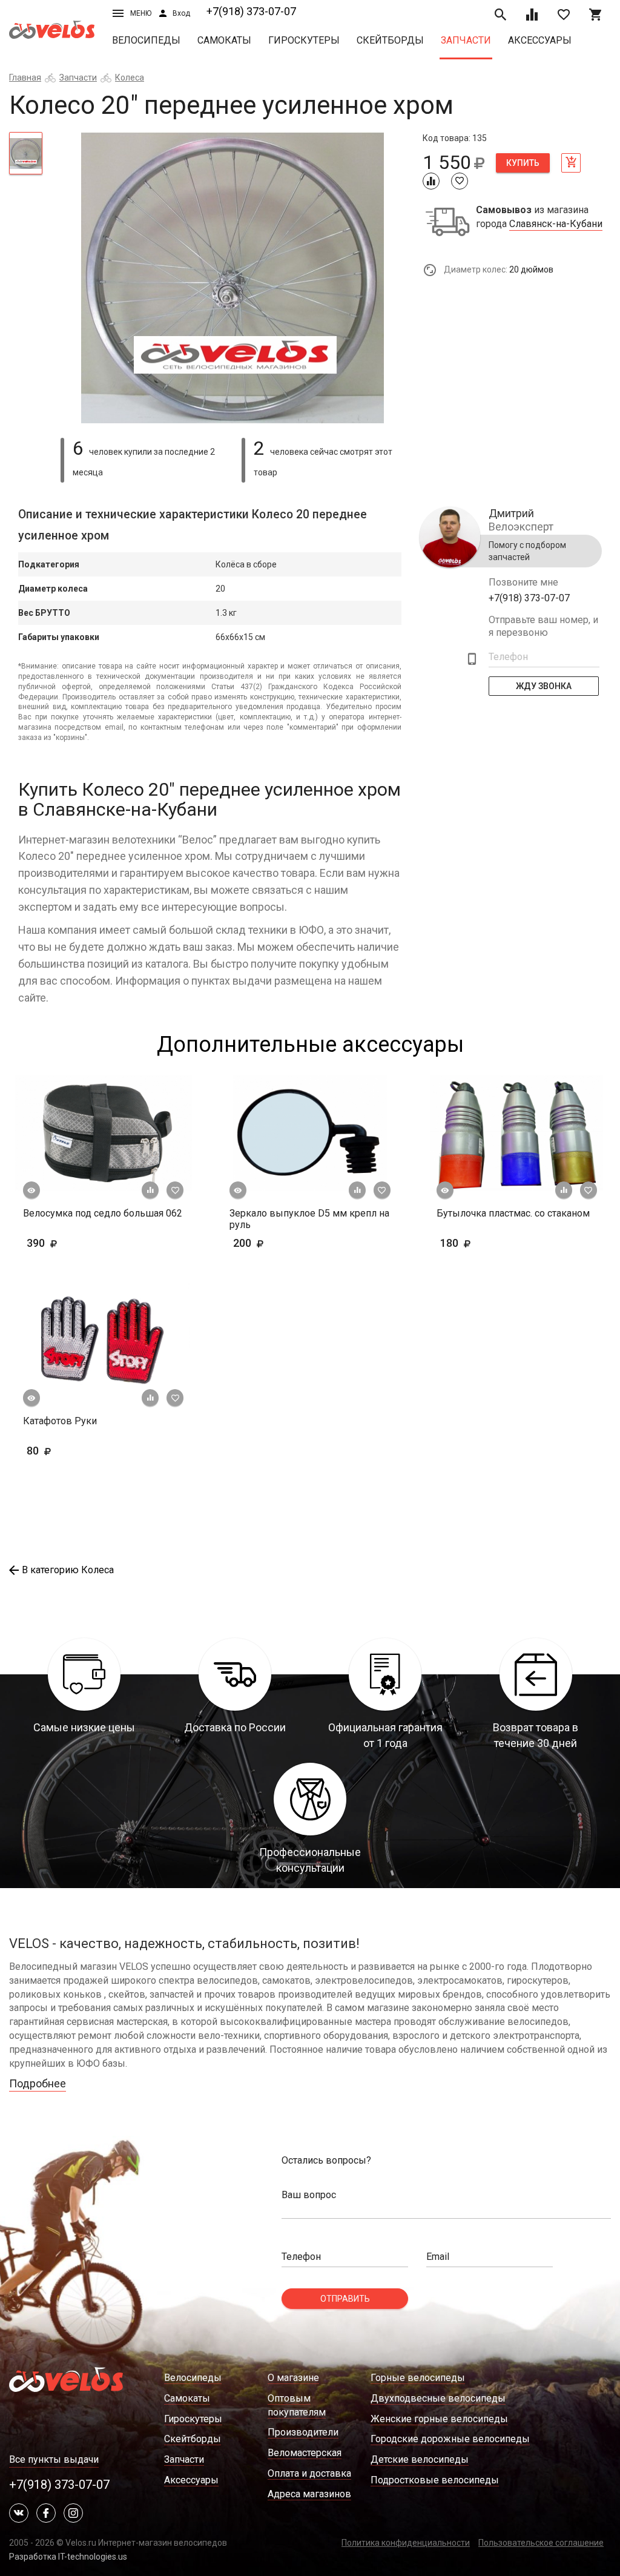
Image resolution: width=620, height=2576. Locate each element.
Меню (141, 13)
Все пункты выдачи (54, 2459)
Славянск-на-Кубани (556, 224)
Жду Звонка (544, 686)
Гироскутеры (304, 40)
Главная (25, 78)
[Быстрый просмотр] (31, 1191)
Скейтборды (390, 40)
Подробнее (38, 2083)
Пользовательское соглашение (541, 2543)
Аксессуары (540, 40)
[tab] (26, 153)
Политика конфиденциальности (406, 2543)
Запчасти (466, 40)
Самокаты (224, 40)
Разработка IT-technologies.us (68, 2557)
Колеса (130, 78)
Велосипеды (146, 40)
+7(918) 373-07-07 (251, 11)
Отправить (345, 2299)
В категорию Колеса (68, 1570)
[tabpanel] (232, 278)
